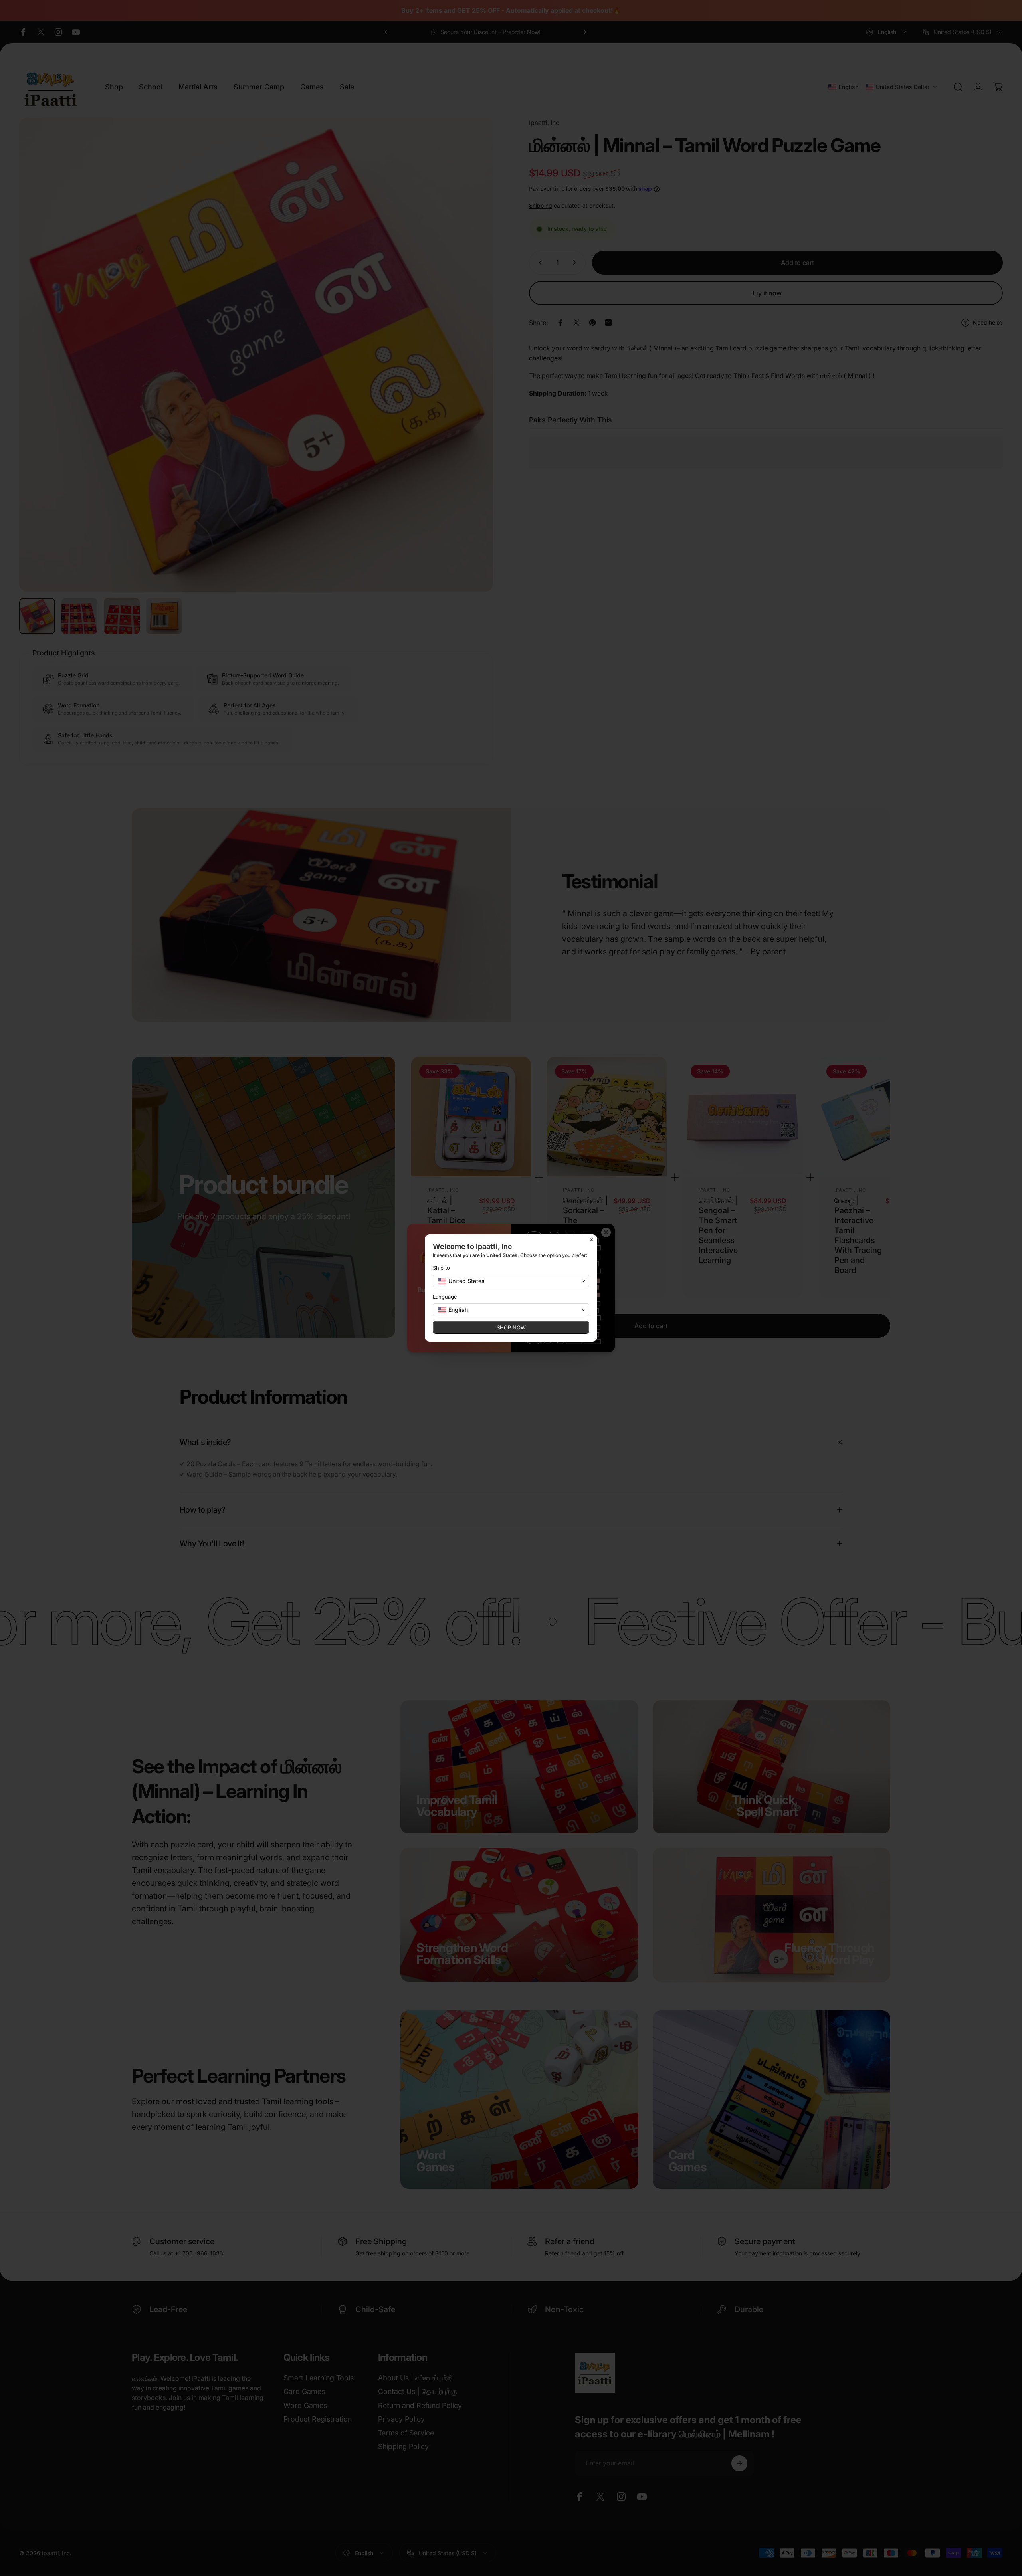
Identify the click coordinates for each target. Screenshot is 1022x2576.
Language (445, 1297)
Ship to (441, 1268)
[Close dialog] (592, 1240)
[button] (511, 1281)
